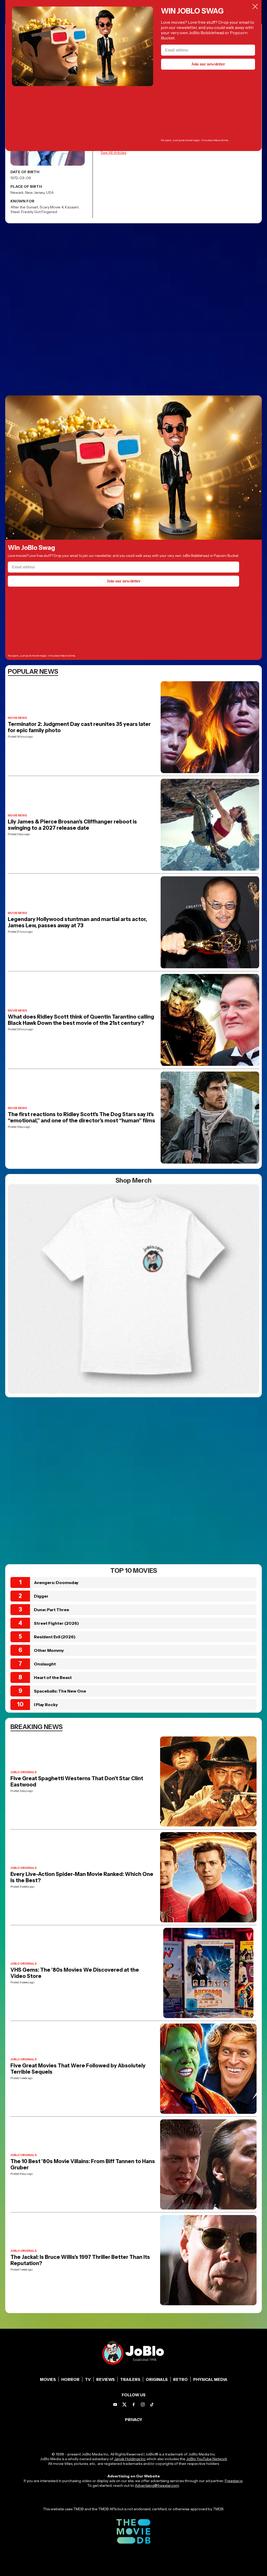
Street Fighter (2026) (56, 1623)
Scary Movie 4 (51, 207)
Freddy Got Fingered (39, 212)
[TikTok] (152, 2405)
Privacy (134, 2420)
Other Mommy (49, 1650)
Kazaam (72, 207)
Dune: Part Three (51, 1610)
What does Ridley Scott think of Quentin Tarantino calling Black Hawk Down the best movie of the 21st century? (81, 1020)
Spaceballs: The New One (60, 1691)
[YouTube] (115, 2405)
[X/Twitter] (125, 2405)
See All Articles (113, 153)
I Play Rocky (46, 1705)
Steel (15, 212)
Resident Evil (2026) (55, 1637)
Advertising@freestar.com (157, 2485)
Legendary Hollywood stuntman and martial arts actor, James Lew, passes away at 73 (77, 922)
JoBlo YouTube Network (207, 2459)
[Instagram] (143, 2405)
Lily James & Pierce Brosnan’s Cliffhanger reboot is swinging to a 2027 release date (72, 825)
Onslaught (45, 1664)
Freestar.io (234, 2481)
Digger (41, 1596)
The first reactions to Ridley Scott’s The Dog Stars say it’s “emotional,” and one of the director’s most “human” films (81, 1117)
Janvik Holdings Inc (130, 2459)
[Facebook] (134, 2405)
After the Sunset (24, 207)
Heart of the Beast (53, 1677)
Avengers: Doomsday (56, 1582)
